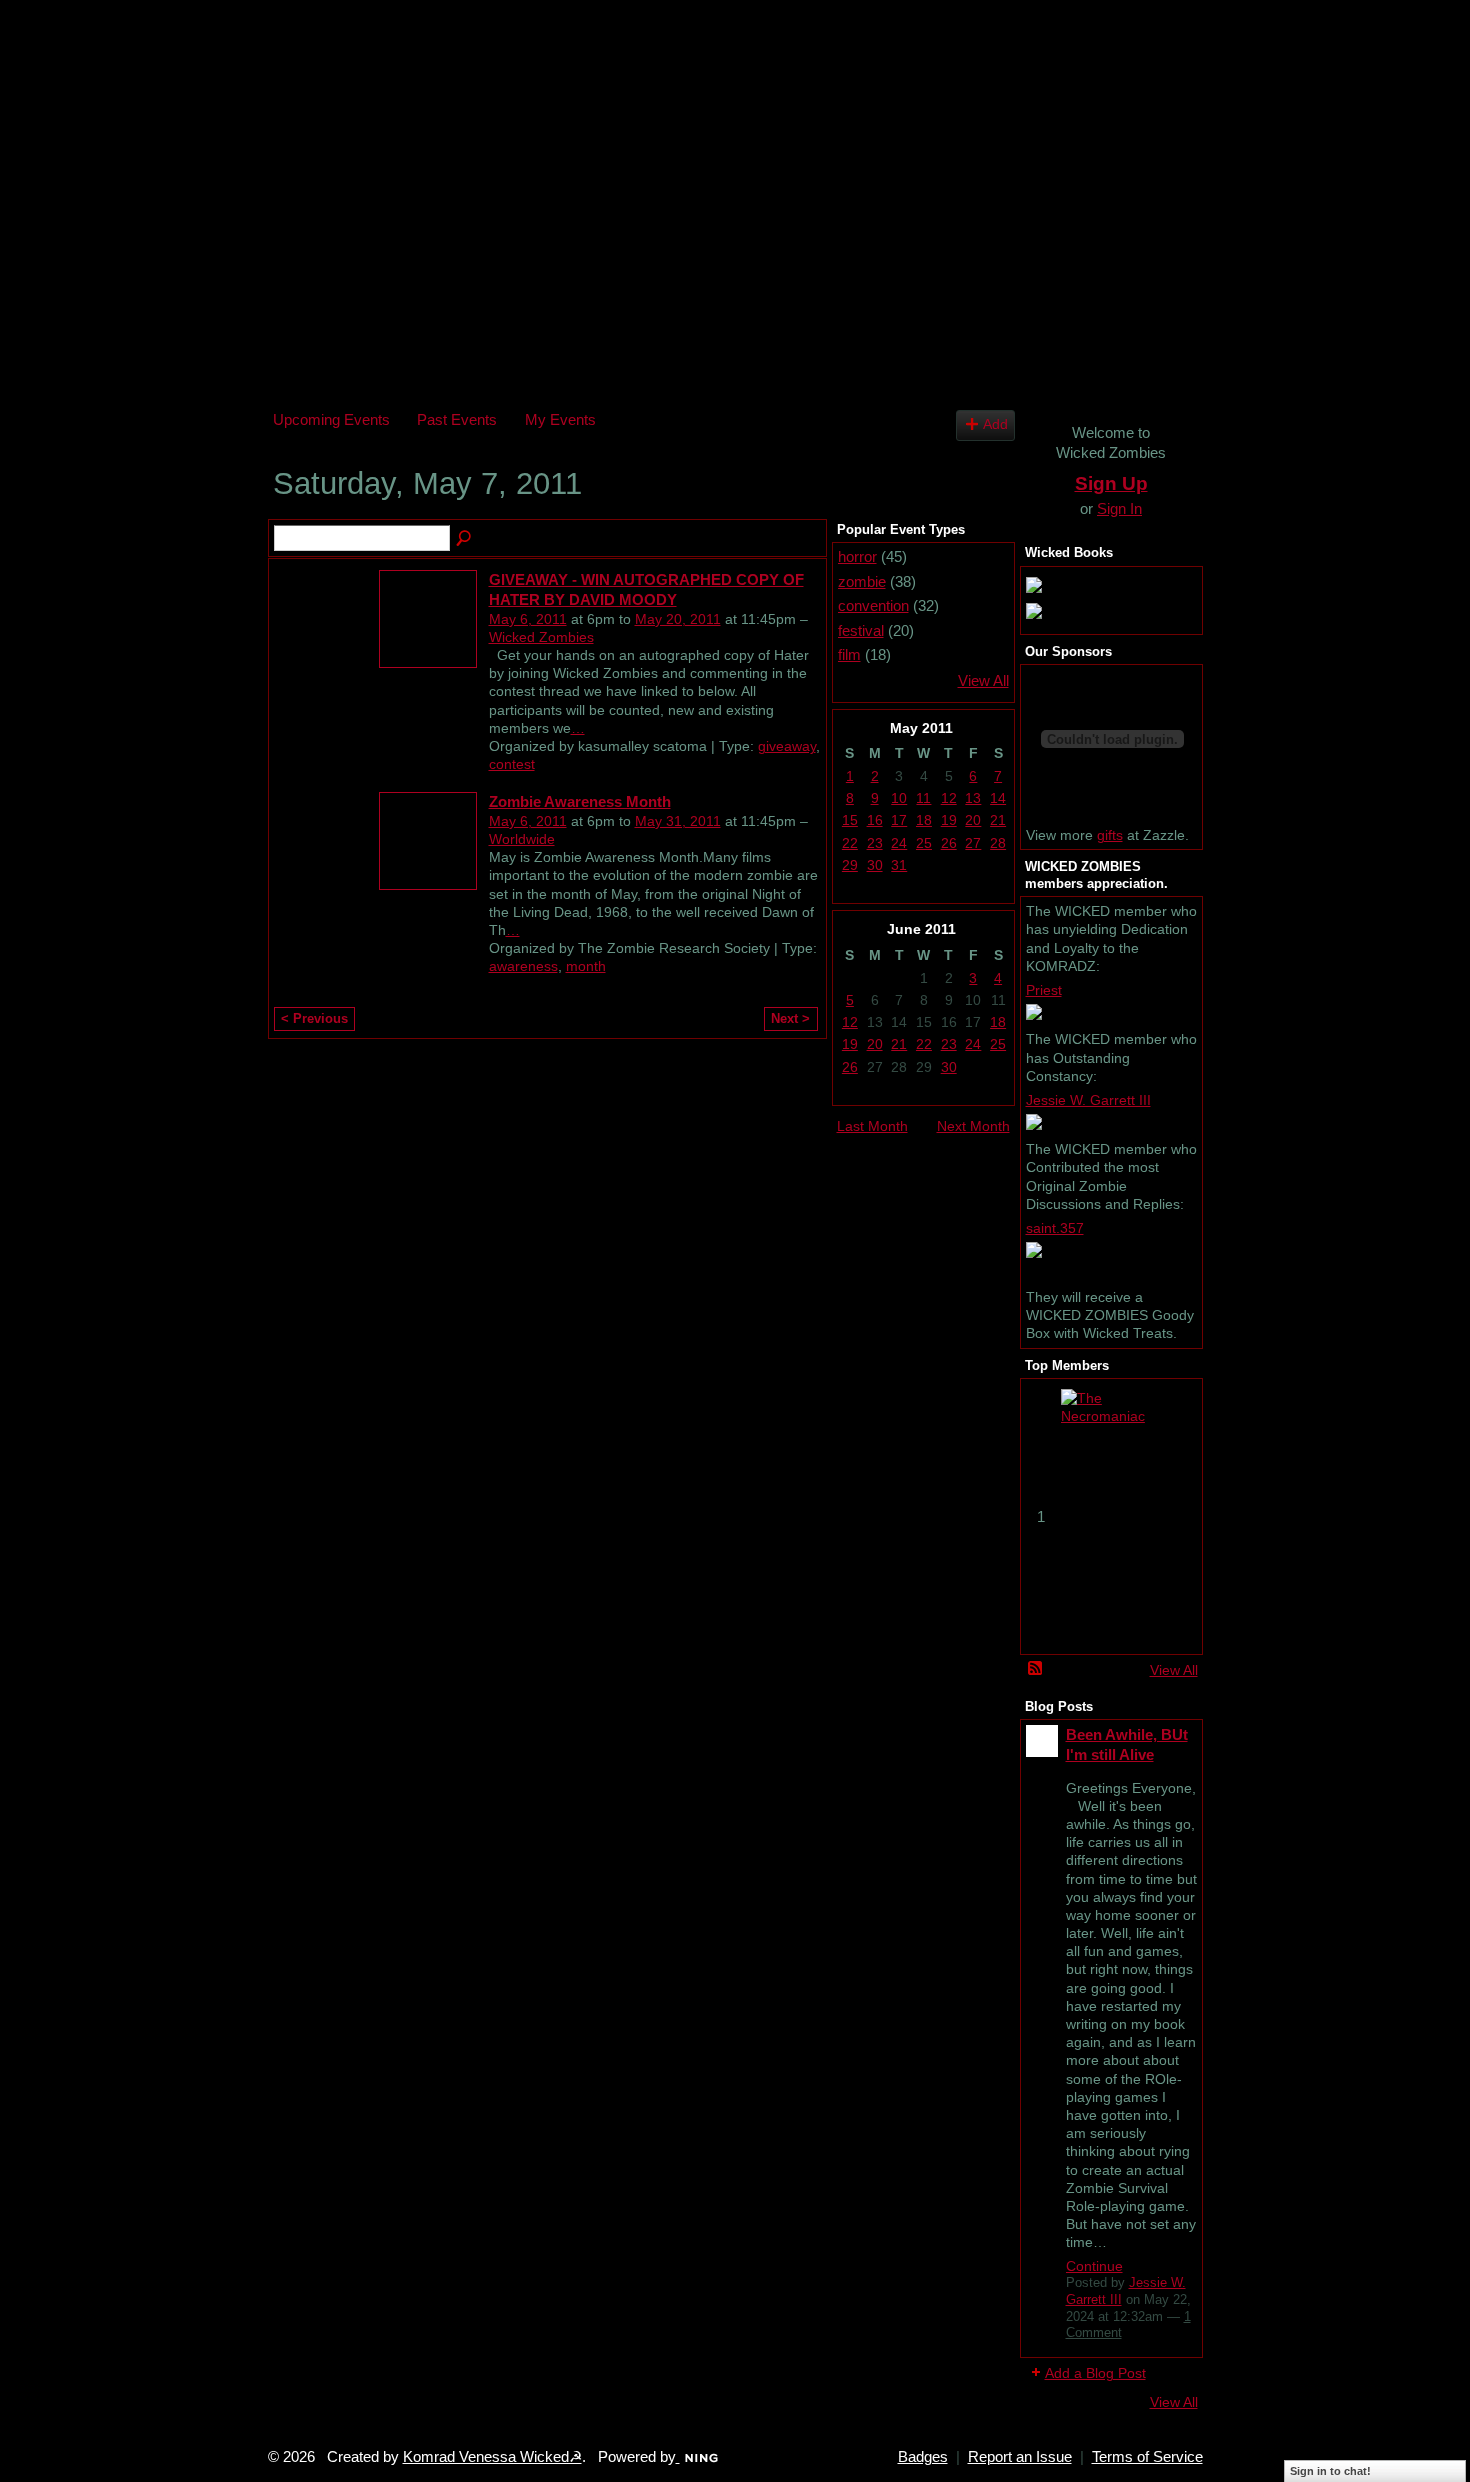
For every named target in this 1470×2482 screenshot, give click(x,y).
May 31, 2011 (678, 821)
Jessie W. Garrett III (1088, 1100)
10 (899, 798)
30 (875, 865)
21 (998, 820)
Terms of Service (1147, 2457)
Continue (1094, 2266)
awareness (523, 966)
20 (973, 820)
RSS (1036, 1669)
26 (949, 843)
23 (875, 843)
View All (983, 681)
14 (998, 798)
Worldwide (522, 839)
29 (850, 865)
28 (998, 843)
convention (873, 605)
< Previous (314, 1018)
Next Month (973, 1126)
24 (899, 843)
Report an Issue (1020, 2457)
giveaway (787, 746)
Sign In (1119, 508)
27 (973, 843)
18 (924, 820)
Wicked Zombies (541, 637)
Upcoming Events (331, 419)
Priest (1044, 990)
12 (949, 798)
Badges (923, 2457)
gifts (1110, 835)
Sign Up (1111, 483)
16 (875, 820)
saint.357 (1055, 1228)
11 (923, 798)
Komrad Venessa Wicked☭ (492, 2457)
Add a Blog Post (1095, 2373)
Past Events (457, 419)
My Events (560, 419)
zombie (862, 581)
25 (924, 843)
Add (995, 424)
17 (899, 820)
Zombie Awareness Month (580, 801)
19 (949, 820)
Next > (790, 1018)
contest (512, 764)
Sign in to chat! (1330, 2471)
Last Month (872, 1126)
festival (861, 630)
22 (850, 843)
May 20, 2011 (678, 619)
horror (857, 556)
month (586, 966)
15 (850, 820)
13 (973, 798)
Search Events (465, 539)
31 (899, 865)
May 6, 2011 (528, 619)
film (849, 654)
